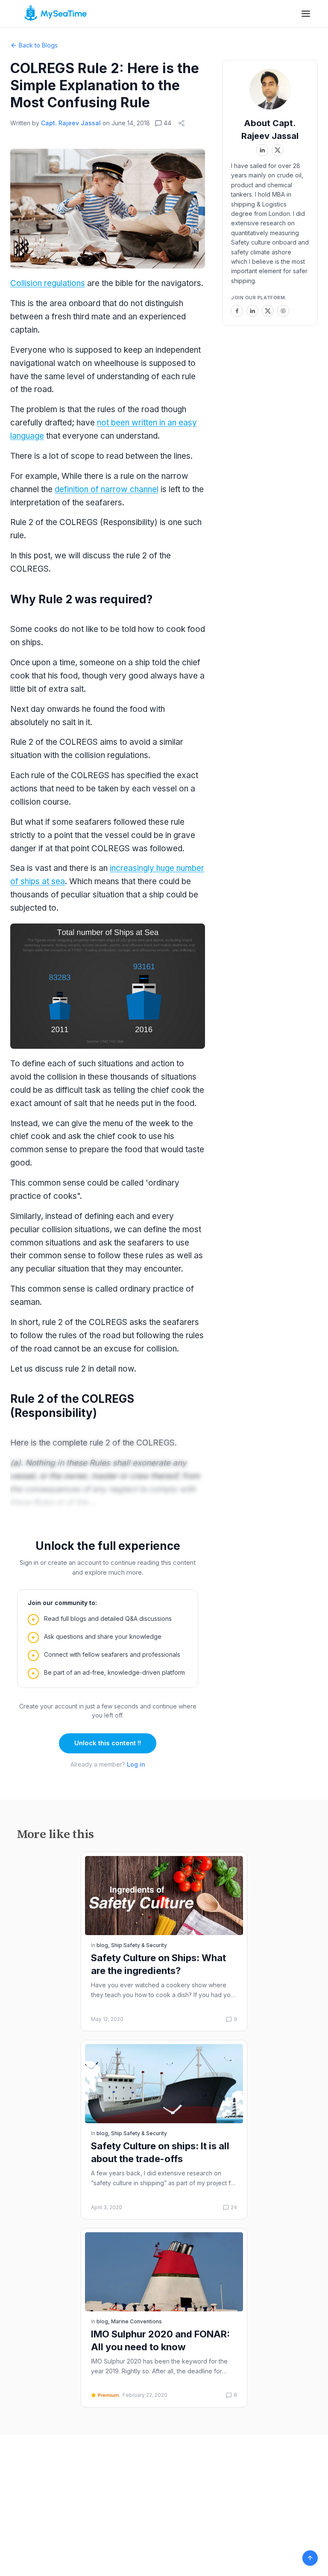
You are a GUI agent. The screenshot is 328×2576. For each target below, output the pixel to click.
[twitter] (278, 150)
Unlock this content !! (108, 1743)
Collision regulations (48, 283)
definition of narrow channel (107, 489)
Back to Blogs (38, 45)
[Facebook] (237, 311)
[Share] (182, 123)
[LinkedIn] (252, 311)
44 (167, 123)
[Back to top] (310, 2558)
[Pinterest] (283, 311)
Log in (136, 1764)
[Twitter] (268, 311)
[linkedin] (262, 150)
